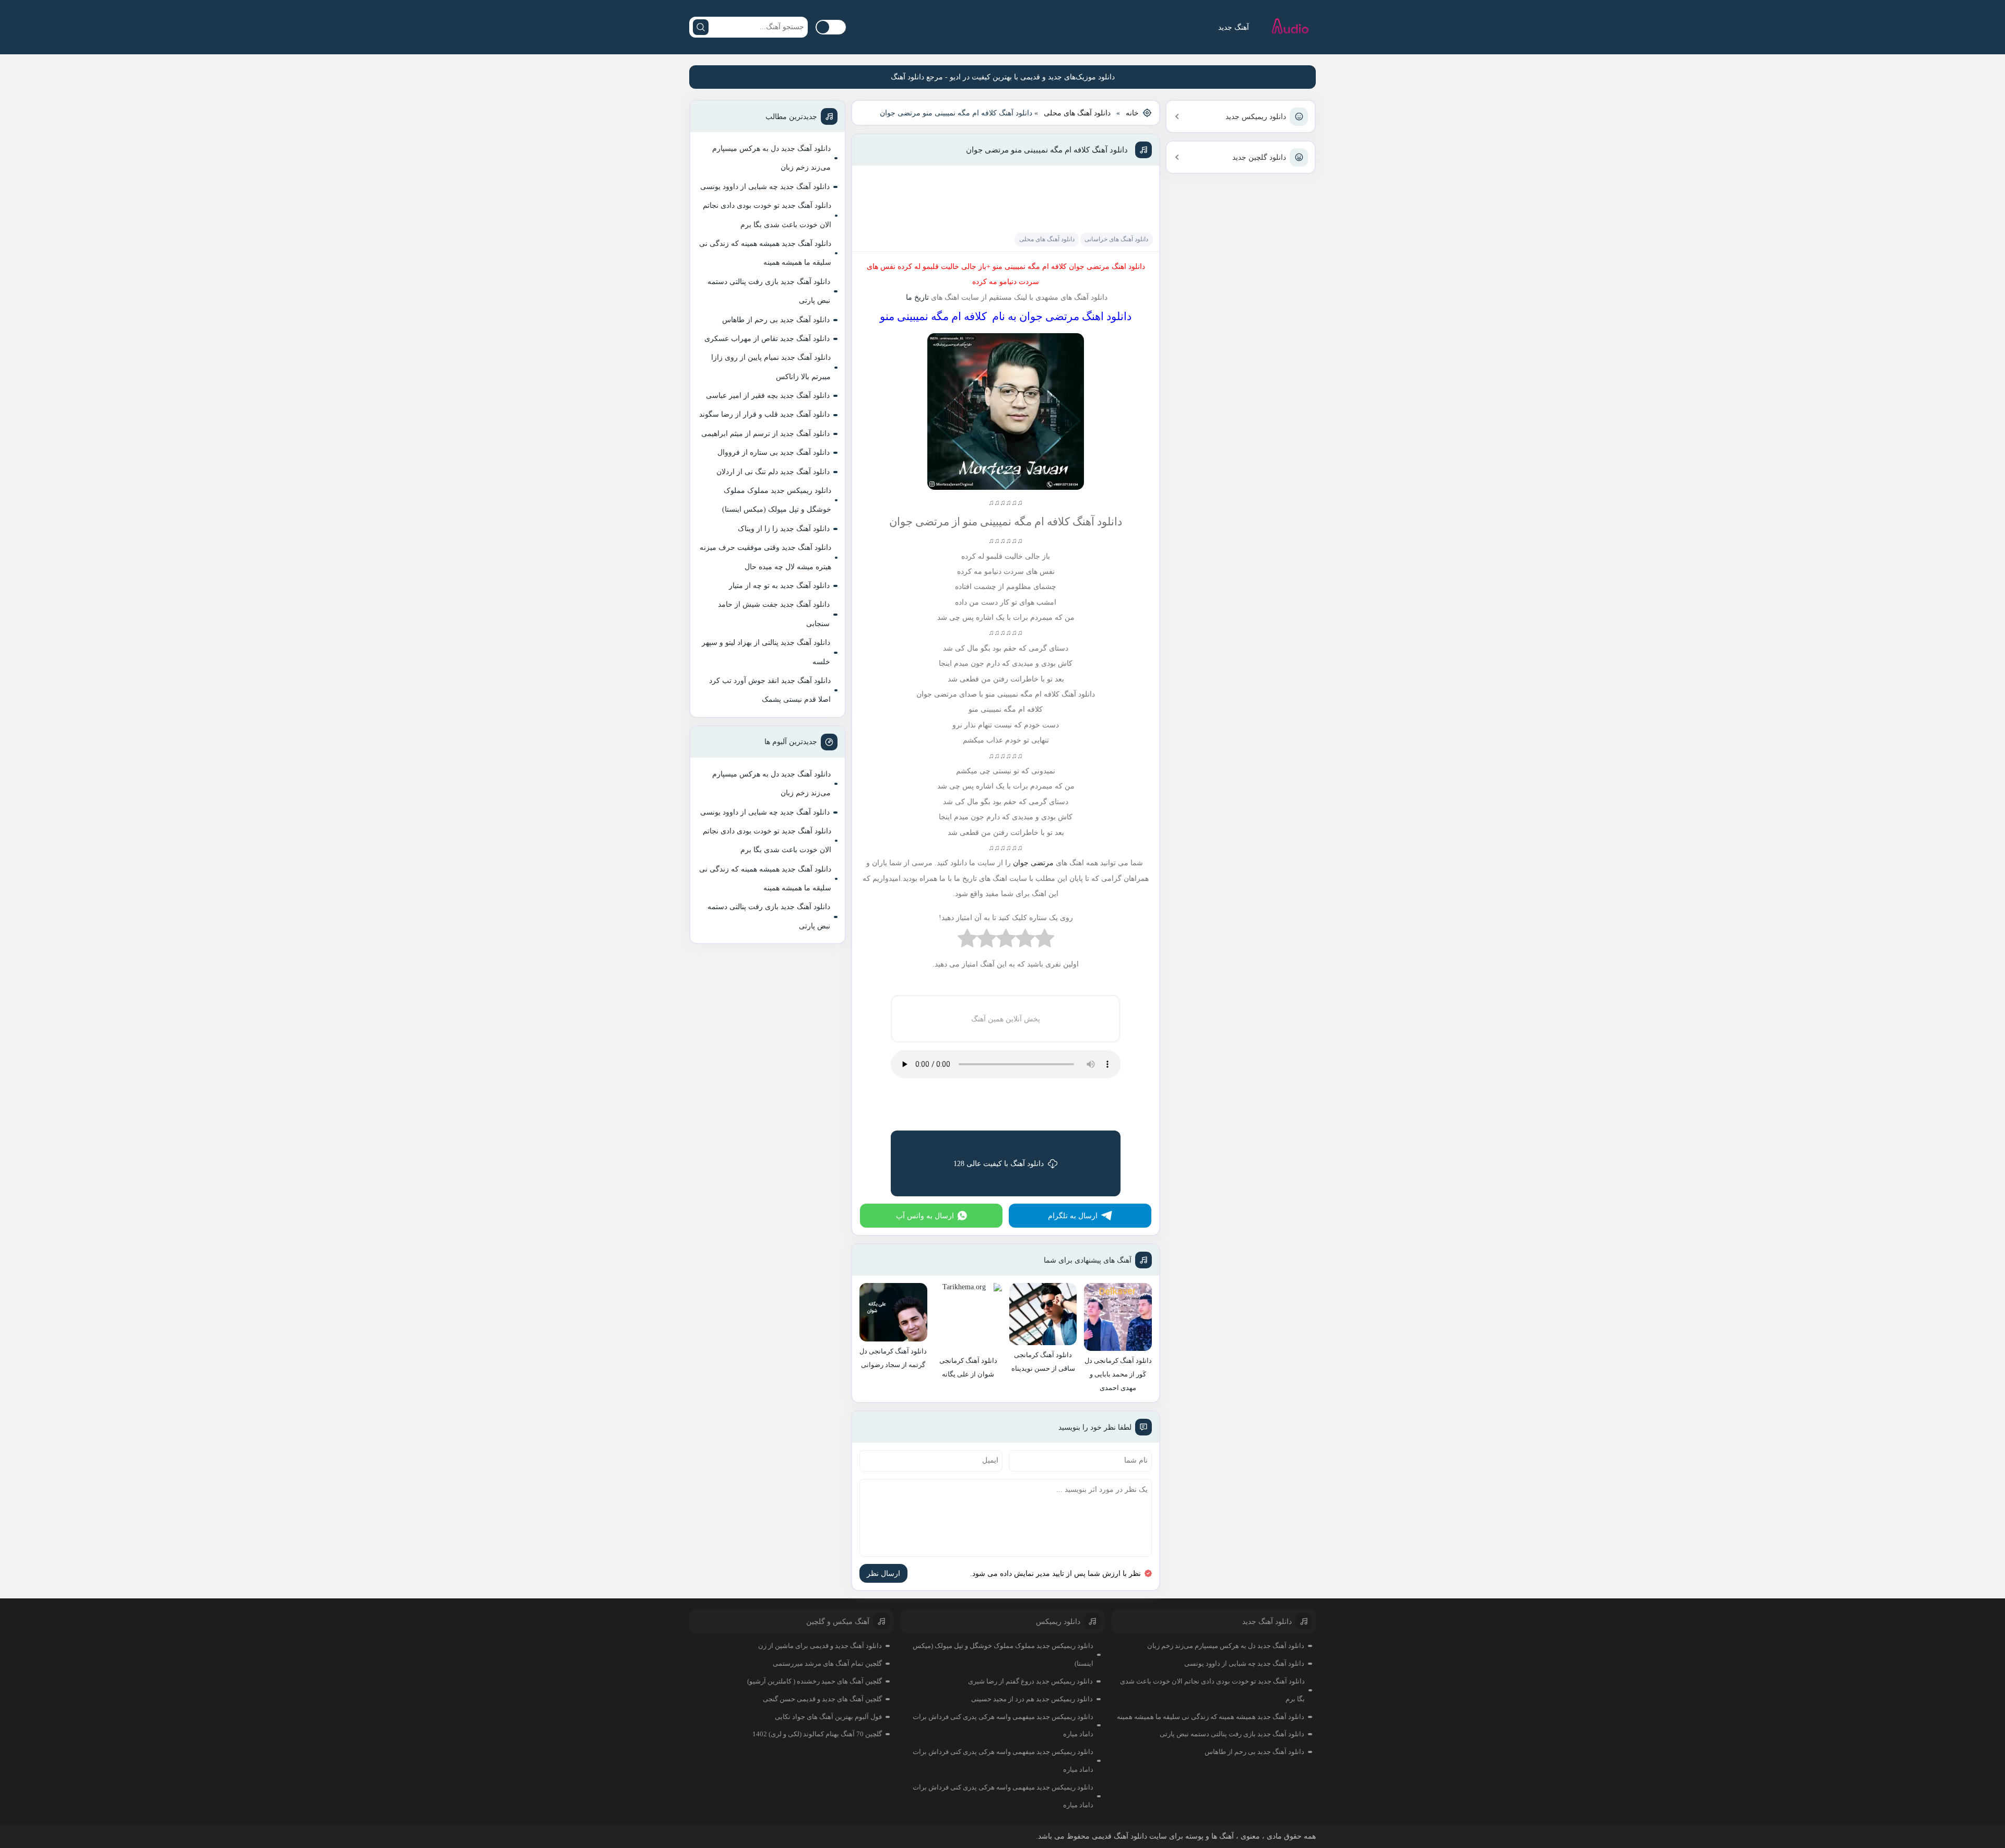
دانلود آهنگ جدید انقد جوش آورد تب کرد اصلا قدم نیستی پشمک (770, 690)
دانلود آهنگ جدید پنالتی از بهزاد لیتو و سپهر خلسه (766, 652)
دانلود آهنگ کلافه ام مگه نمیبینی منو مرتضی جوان (1047, 150)
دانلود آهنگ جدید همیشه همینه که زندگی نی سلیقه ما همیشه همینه (765, 253)
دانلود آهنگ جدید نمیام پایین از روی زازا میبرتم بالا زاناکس (771, 367)
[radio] (1045, 941)
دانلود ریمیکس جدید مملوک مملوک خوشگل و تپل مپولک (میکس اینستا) (777, 500)
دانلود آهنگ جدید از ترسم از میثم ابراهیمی (765, 434)
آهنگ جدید (1234, 27)
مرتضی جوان (1033, 863)
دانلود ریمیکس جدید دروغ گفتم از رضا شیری (1030, 1681)
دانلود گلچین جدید (1259, 157)
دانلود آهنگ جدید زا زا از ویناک (784, 529)
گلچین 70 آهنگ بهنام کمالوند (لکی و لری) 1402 (817, 1734)
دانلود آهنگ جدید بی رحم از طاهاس (776, 320)
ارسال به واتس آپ (925, 1216)
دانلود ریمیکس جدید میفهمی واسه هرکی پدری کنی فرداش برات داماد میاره (1003, 1726)
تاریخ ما (916, 297)
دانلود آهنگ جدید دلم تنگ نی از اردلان (773, 472)
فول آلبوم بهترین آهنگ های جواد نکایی (828, 1717)
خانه (1132, 113)
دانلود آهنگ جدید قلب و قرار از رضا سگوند (764, 414)
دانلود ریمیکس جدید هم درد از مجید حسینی (1032, 1699)
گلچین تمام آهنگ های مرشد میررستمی (827, 1663)
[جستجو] (701, 27)
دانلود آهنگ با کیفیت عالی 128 (999, 1164)
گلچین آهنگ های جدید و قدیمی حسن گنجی (822, 1699)
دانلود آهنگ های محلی (1077, 113)
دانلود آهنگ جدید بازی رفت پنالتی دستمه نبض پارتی (769, 291)
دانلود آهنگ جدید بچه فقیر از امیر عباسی (768, 396)
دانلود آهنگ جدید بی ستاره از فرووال (774, 452)
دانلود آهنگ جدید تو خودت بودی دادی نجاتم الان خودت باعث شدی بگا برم (767, 215)
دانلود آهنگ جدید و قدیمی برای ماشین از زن (820, 1646)
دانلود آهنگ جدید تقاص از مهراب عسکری (767, 339)
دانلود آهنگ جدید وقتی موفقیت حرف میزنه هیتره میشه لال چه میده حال (765, 557)
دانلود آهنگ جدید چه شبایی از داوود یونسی (765, 187)
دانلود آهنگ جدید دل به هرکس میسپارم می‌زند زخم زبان (771, 158)
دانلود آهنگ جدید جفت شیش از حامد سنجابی (774, 614)
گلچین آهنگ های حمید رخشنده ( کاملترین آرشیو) (815, 1681)
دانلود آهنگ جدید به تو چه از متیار (779, 586)
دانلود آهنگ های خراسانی (1116, 239)
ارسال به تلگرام (1073, 1216)
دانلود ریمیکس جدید (1256, 117)
